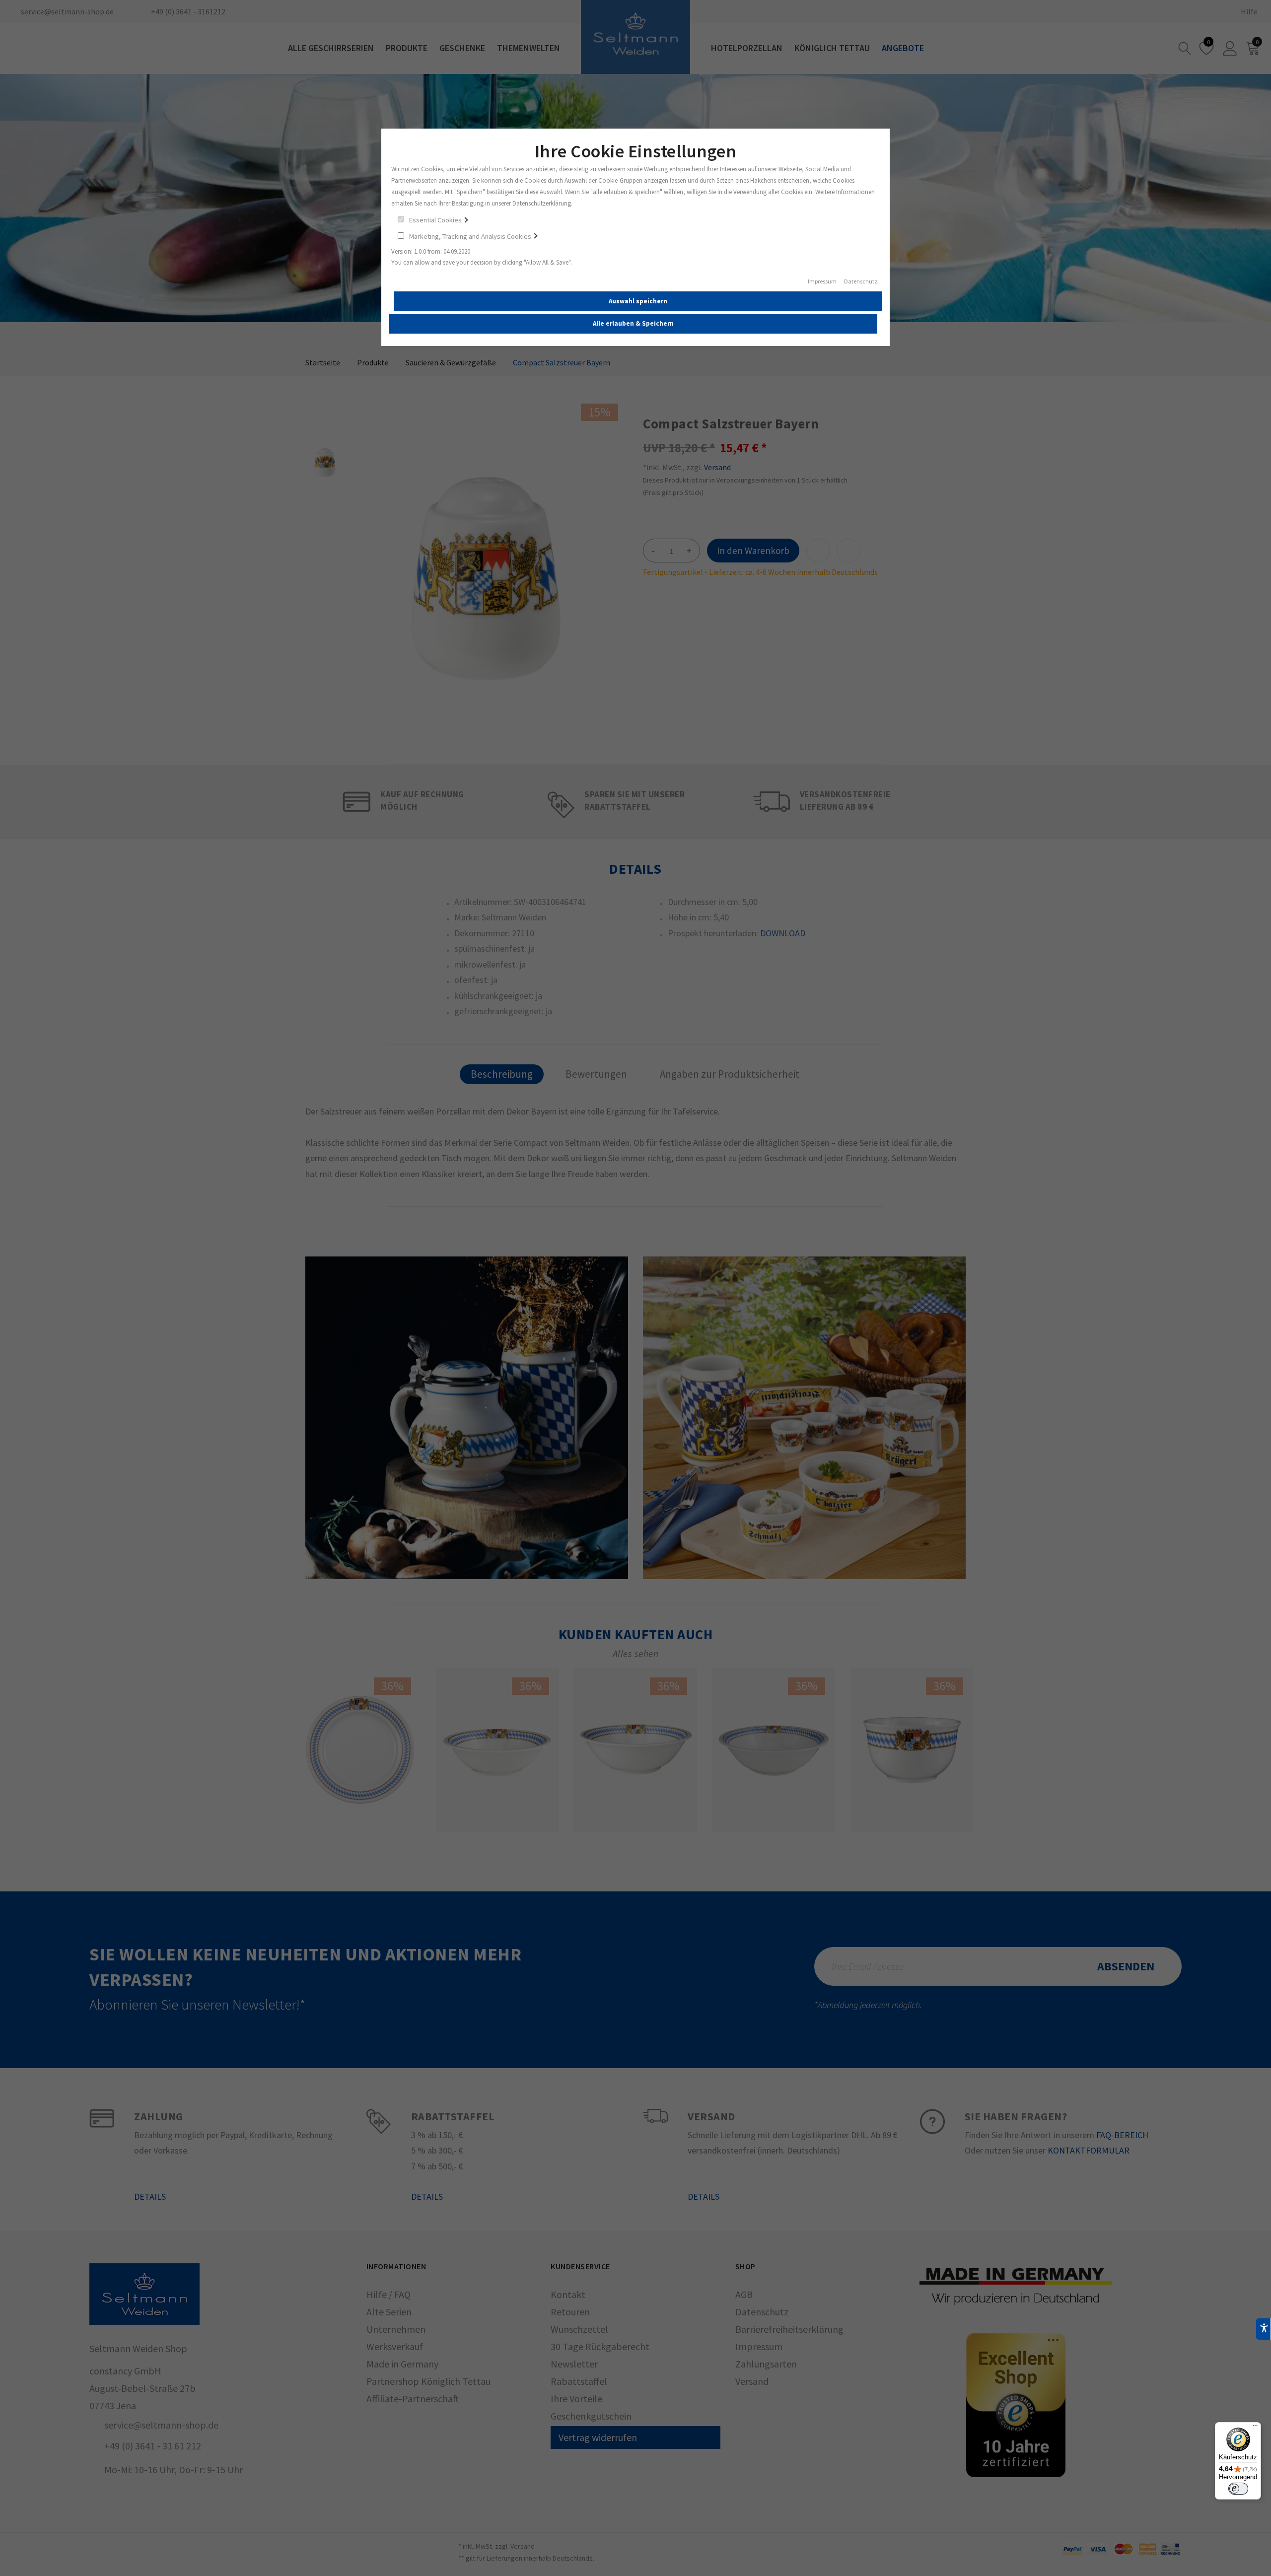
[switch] (1238, 2489)
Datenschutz (861, 282)
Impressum (822, 282)
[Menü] (1255, 2428)
